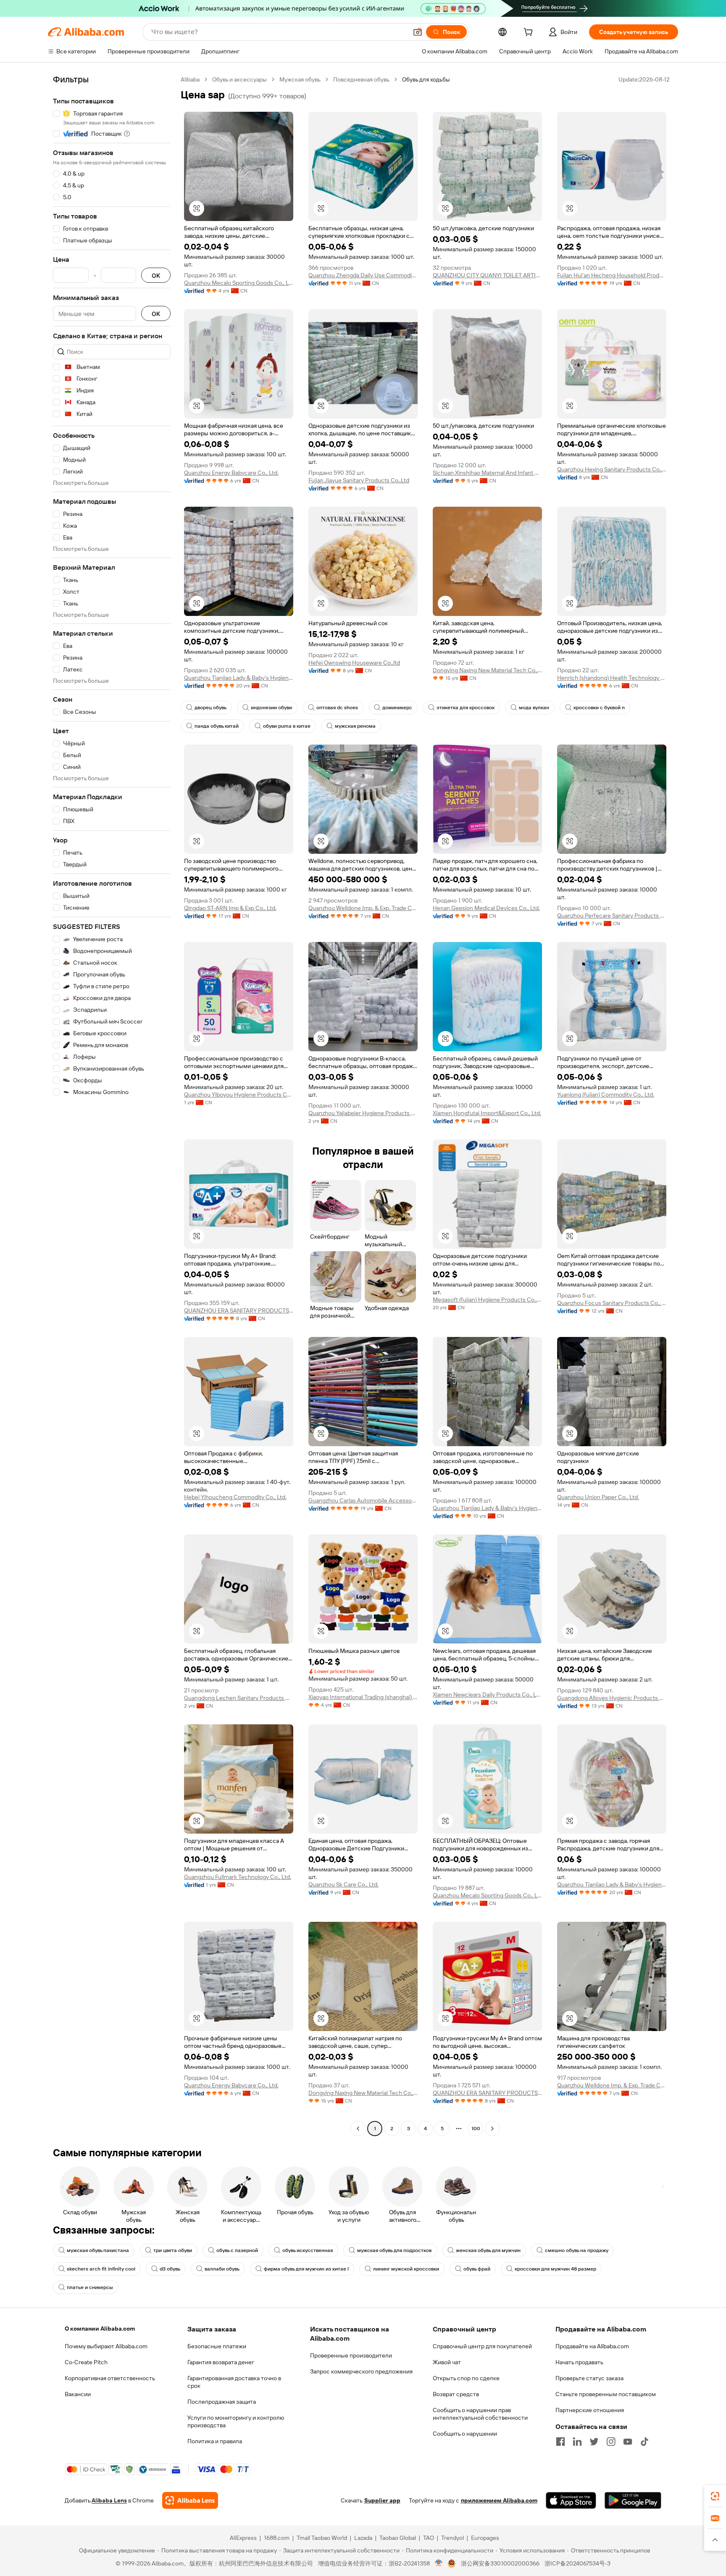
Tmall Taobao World (322, 2538)
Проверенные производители (351, 2355)
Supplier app (382, 2500)
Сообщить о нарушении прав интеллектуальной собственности (480, 2414)
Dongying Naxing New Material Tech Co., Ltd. (487, 670)
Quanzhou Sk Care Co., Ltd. (343, 1884)
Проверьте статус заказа (589, 2378)
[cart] (530, 33)
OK (156, 275)
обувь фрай (477, 2269)
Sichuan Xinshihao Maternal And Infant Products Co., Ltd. (487, 473)
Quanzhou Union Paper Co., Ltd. (598, 1497)
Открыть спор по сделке (466, 2378)
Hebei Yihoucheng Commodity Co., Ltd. (235, 1497)
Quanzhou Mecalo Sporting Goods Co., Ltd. (239, 283)
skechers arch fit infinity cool (101, 2269)
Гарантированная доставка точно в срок (234, 2382)
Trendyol (452, 2538)
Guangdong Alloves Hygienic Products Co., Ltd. (612, 1698)
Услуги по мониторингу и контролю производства (236, 2421)
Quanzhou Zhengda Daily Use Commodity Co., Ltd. (363, 275)
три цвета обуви (173, 2250)
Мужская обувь (300, 79)
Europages (485, 2538)
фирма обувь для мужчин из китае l (306, 2269)
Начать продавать (579, 2362)
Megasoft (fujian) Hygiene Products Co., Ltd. (487, 1300)
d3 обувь (170, 2269)
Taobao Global (398, 2538)
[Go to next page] (492, 2129)
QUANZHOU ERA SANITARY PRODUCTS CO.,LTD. (239, 1310)
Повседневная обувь (361, 79)
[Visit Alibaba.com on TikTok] (644, 2442)
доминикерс (397, 708)
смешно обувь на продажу (577, 2250)
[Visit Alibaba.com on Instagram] (611, 2442)
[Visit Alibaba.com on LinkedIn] (577, 2442)
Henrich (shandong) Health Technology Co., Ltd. (612, 678)
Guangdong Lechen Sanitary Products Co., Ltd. (239, 1698)
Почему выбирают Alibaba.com (106, 2346)
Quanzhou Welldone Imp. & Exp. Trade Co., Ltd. (363, 908)
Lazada (363, 2538)
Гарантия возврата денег (221, 2362)
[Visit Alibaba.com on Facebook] (560, 2442)
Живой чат (447, 2362)
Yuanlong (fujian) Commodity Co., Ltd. (606, 1095)
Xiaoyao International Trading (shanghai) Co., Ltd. (363, 1697)
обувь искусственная (308, 2250)
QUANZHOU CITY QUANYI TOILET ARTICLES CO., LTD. (487, 275)
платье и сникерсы (90, 2287)
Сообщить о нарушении (465, 2434)
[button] (418, 32)
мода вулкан (534, 708)
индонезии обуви (271, 708)
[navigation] (112, 1105)
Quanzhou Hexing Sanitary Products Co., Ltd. (612, 469)
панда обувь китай (217, 726)
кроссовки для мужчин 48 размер (555, 2269)
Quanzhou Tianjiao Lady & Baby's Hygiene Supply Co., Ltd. (239, 678)
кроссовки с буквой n (599, 708)
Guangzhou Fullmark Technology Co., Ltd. (238, 1877)
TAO (429, 2538)
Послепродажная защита (222, 2402)
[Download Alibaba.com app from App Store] (571, 2500)
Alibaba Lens (109, 2500)
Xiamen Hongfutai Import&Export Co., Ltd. (487, 1113)
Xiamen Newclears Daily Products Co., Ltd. (487, 1695)
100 (476, 2129)
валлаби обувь (222, 2269)
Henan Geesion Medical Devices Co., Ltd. (486, 908)
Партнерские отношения (590, 2410)
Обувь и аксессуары (239, 79)
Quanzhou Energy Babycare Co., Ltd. (231, 473)
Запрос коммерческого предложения (361, 2371)
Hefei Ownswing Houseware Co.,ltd (354, 663)
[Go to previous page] (358, 2129)
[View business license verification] (439, 2563)
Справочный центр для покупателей (482, 2346)
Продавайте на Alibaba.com (592, 2346)
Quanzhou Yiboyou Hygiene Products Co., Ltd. (239, 1095)
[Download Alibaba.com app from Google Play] (633, 2500)
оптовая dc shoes (337, 708)
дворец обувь (210, 708)
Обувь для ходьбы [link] (426, 79)
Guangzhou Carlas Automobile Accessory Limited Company (363, 1500)
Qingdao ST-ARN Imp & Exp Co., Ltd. (230, 908)
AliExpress (243, 2538)
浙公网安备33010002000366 (500, 2563)
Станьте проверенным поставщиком (606, 2394)
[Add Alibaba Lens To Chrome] (190, 2500)
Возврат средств (456, 2394)
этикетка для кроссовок (466, 708)
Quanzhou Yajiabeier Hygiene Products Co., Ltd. (363, 1113)
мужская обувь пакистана (98, 2250)
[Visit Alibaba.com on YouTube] (628, 2442)
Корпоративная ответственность (110, 2378)
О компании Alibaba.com (100, 2329)
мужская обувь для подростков (394, 2250)
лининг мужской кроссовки (406, 2269)
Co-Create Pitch (86, 2362)
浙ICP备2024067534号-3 (577, 2563)
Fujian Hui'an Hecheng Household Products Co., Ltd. (612, 275)
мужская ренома (355, 726)
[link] (715, 2496)
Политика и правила (215, 2441)
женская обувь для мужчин (488, 2250)
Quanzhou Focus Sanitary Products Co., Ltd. (612, 1303)
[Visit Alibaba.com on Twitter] (594, 2442)
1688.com (277, 2538)
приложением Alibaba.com (499, 2500)
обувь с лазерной (237, 2250)
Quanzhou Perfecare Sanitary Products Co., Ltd (612, 916)
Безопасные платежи (217, 2346)
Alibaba (190, 79)
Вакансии (78, 2394)
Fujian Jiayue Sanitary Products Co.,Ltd (359, 480)
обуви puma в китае (287, 726)
